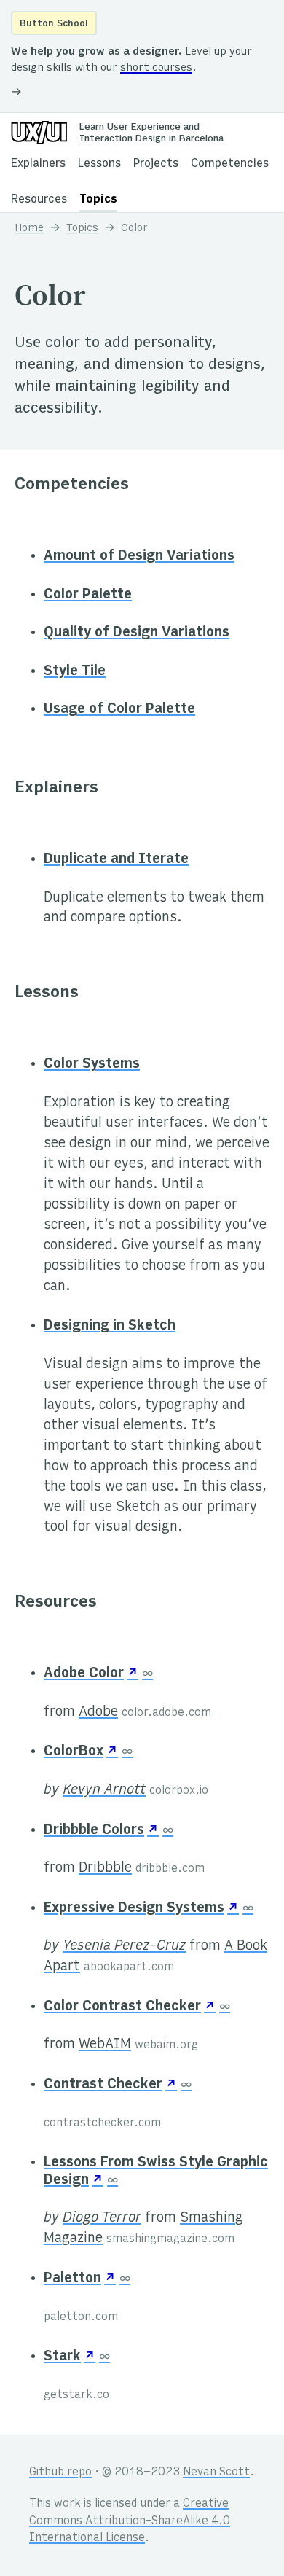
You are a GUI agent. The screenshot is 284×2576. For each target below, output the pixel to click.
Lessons (99, 164)
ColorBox (74, 1752)
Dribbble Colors (94, 1830)
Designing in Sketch (110, 1326)
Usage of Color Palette (119, 709)
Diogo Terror (102, 2218)
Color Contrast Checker (122, 2007)
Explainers (38, 164)
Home (29, 228)
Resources (39, 200)
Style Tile (75, 671)
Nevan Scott (216, 2473)
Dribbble (105, 1868)
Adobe (98, 1712)
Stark (62, 2357)
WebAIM (105, 2045)
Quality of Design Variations (137, 633)
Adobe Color (84, 1674)
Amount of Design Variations (139, 556)
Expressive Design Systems (134, 1908)
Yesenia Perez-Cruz (124, 1946)
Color (134, 228)
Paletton (72, 2279)
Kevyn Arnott (104, 1790)
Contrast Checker (103, 2085)
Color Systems (92, 1064)
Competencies (230, 164)
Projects (156, 164)
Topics (98, 200)
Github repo (60, 2473)
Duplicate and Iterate (116, 859)
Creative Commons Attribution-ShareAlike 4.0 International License (130, 2521)
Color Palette (88, 595)
